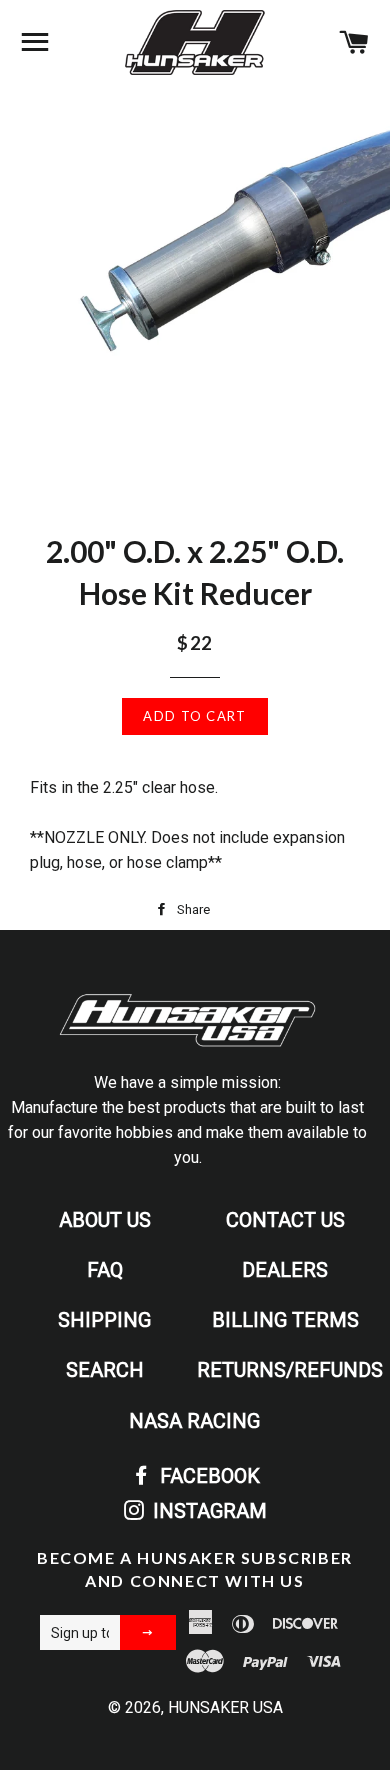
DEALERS (285, 1270)
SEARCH (105, 1370)
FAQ (105, 1270)
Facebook (207, 1476)
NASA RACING (194, 1421)
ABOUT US (105, 1220)
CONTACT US (285, 1220)
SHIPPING (104, 1320)
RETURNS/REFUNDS (290, 1370)
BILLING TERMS (285, 1320)
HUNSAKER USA (225, 1707)
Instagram (207, 1511)
